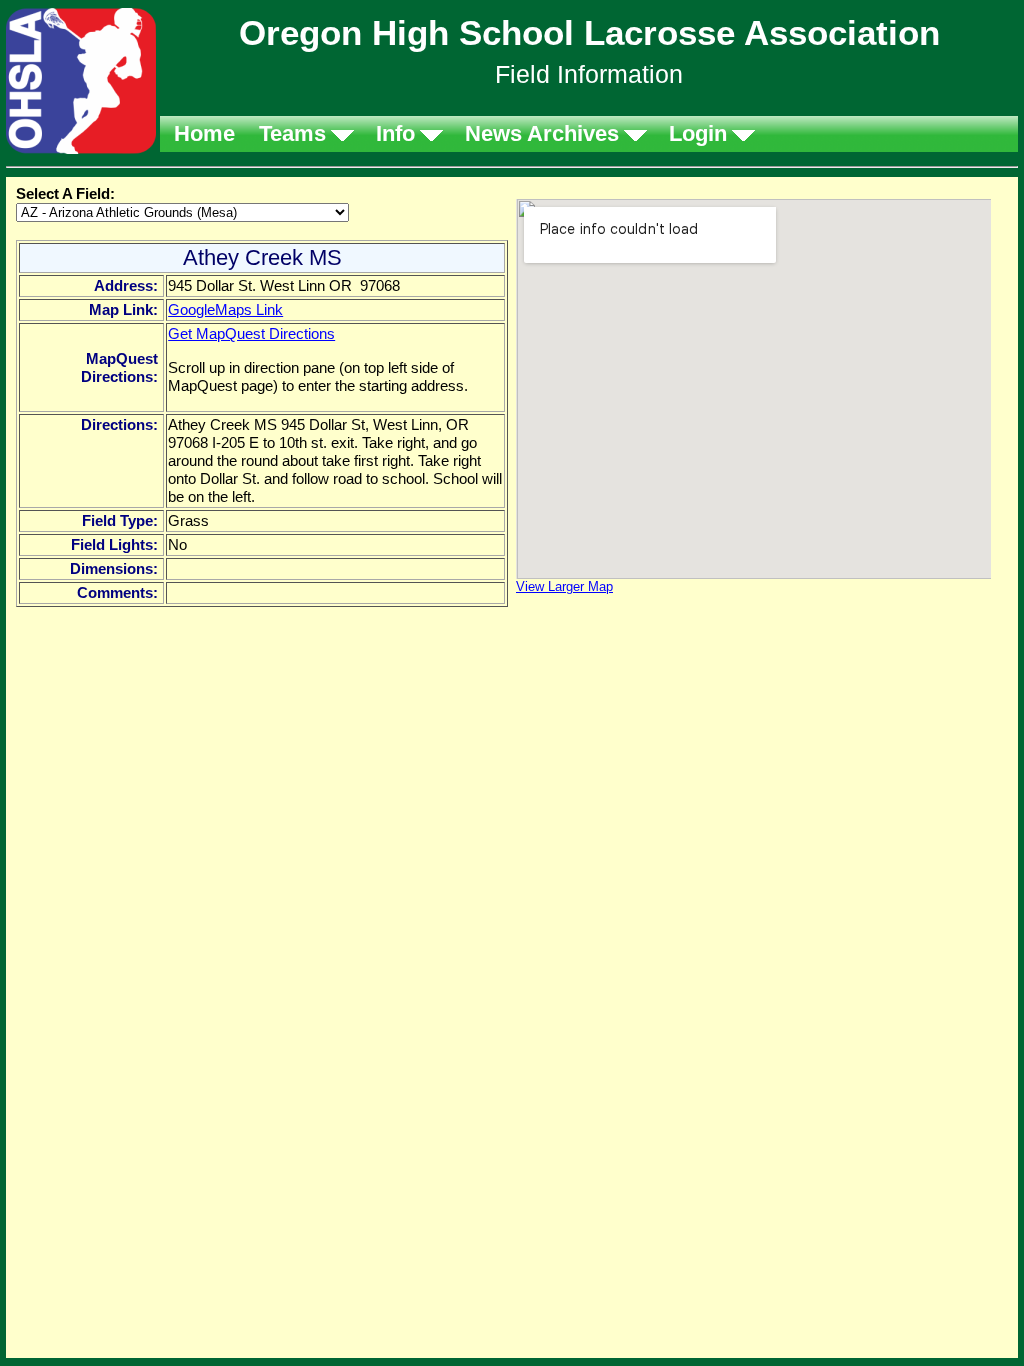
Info (395, 133)
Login (698, 133)
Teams (292, 133)
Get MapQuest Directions (251, 333)
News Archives (542, 133)
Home (204, 133)
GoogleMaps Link (225, 309)
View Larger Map (564, 586)
